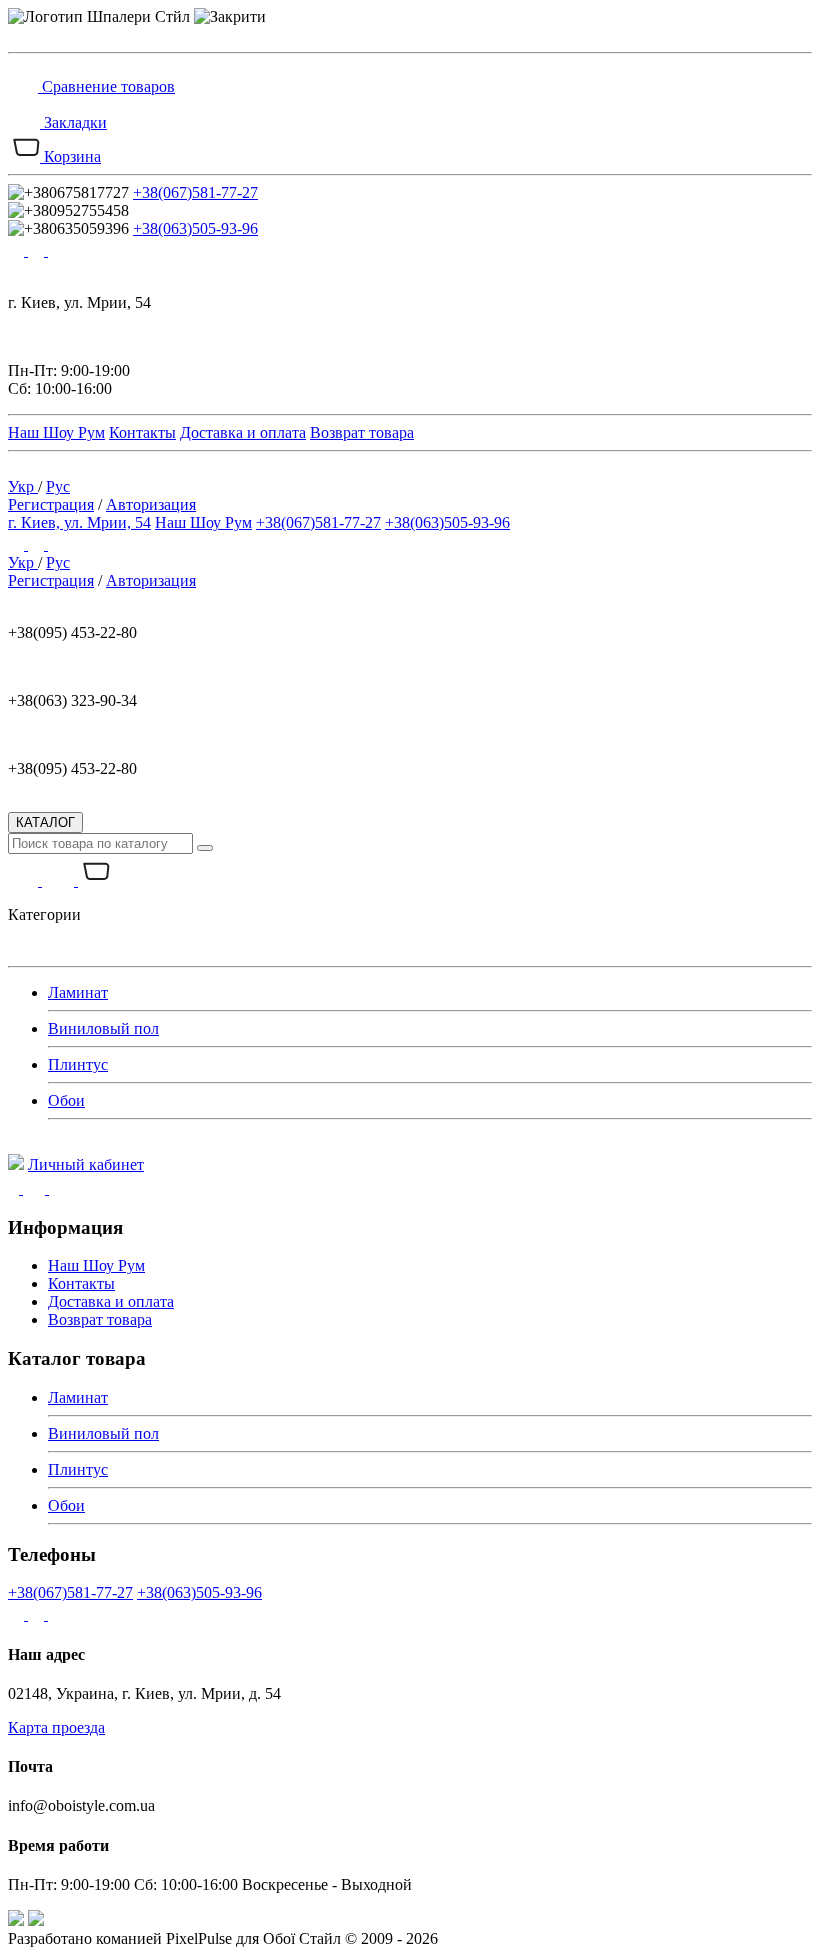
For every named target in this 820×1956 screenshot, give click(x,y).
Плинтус (78, 1064)
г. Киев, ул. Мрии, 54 (79, 522)
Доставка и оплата (243, 432)
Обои (66, 1100)
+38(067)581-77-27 (195, 192)
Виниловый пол (103, 1028)
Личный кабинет (86, 1164)
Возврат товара (362, 432)
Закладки (75, 122)
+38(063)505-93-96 (195, 228)
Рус (58, 486)
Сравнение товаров (108, 86)
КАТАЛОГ (45, 822)
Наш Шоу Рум (56, 432)
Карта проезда (56, 1727)
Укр (23, 486)
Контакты (142, 432)
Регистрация (51, 504)
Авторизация (151, 504)
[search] (205, 848)
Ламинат (78, 992)
